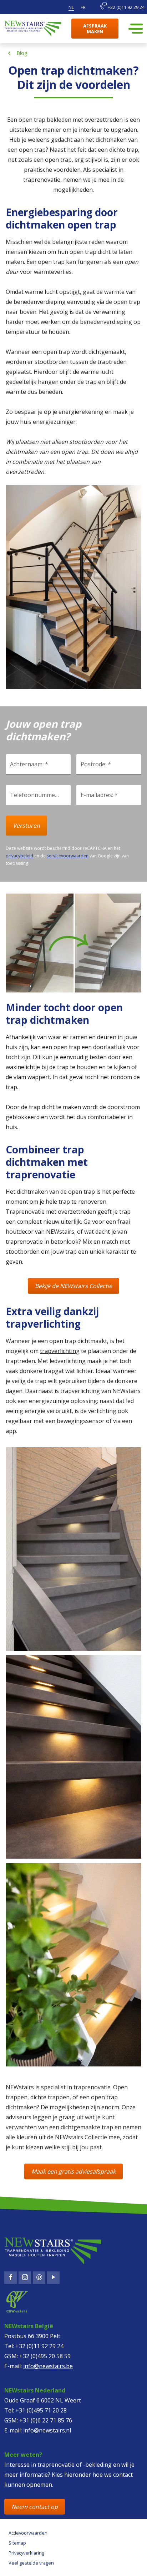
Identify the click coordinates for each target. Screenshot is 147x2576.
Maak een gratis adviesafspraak (73, 2171)
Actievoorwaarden (28, 2533)
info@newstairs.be (48, 2366)
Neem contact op (35, 2507)
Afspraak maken (95, 29)
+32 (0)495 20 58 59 (45, 2356)
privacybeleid (19, 856)
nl (71, 7)
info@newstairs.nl (47, 2430)
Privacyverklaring (26, 2553)
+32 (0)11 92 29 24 (126, 7)
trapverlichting (60, 1351)
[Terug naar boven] (34, 2564)
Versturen (26, 826)
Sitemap (17, 2543)
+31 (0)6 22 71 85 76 (46, 2420)
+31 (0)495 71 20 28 (41, 2410)
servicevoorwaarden (68, 856)
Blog (22, 53)
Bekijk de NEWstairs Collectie (73, 1286)
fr (83, 7)
